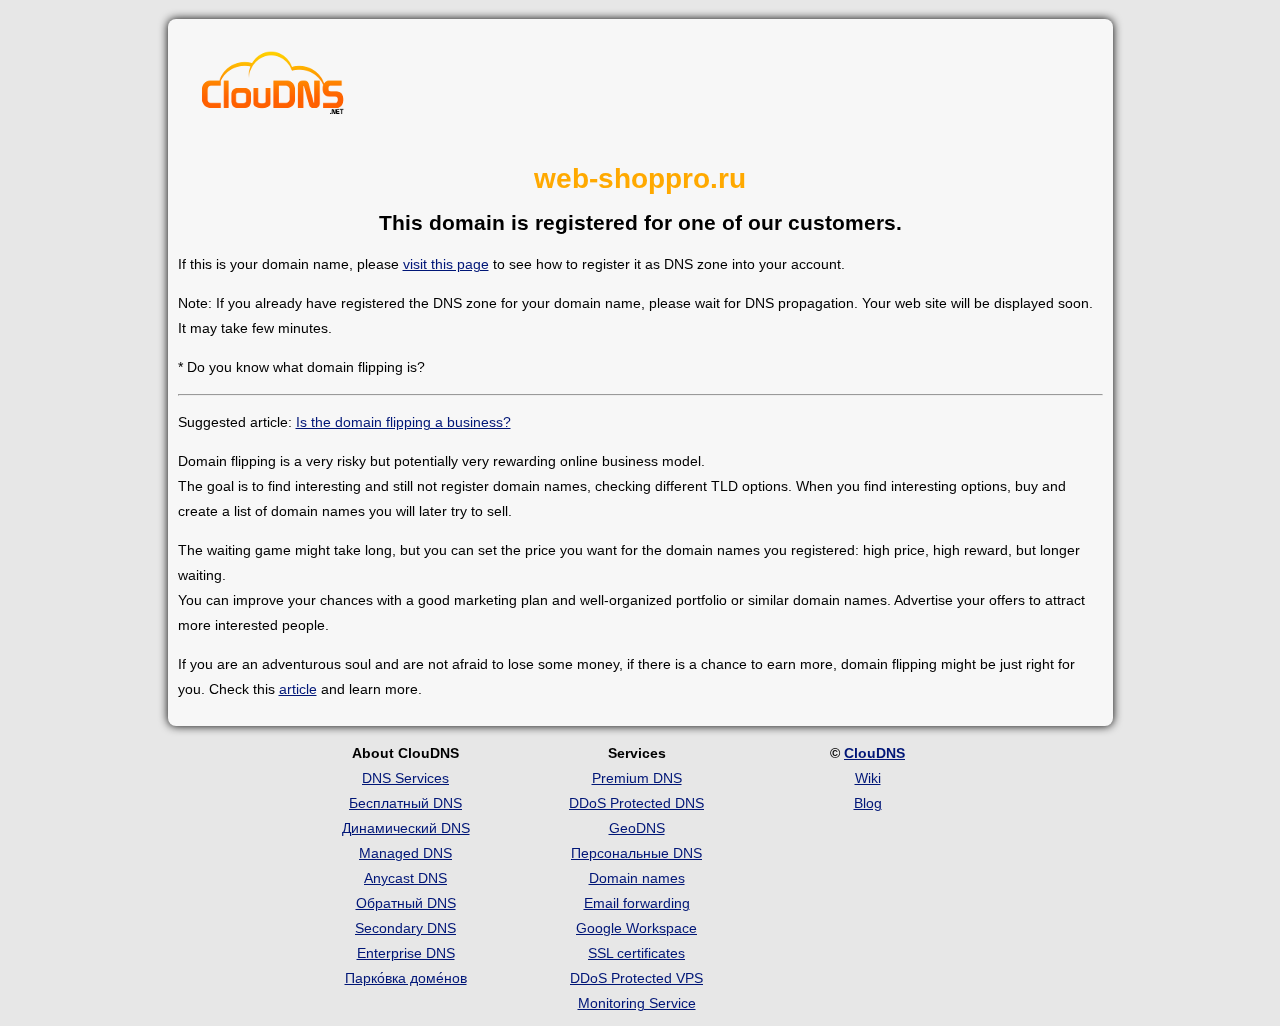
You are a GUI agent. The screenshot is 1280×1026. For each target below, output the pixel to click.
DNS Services (405, 778)
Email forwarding (637, 903)
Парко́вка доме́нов (406, 978)
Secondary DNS (405, 928)
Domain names (637, 878)
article (298, 689)
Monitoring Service (637, 1003)
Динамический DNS (406, 828)
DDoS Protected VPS (636, 978)
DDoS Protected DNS (636, 803)
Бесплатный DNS (405, 803)
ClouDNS (874, 753)
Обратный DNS (406, 903)
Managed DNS (405, 853)
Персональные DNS (636, 853)
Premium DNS (637, 778)
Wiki (868, 778)
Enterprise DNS (406, 953)
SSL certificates (636, 953)
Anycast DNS (405, 878)
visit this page (446, 264)
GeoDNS (637, 828)
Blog (868, 803)
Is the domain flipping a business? (403, 422)
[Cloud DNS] (273, 88)
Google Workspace (636, 928)
